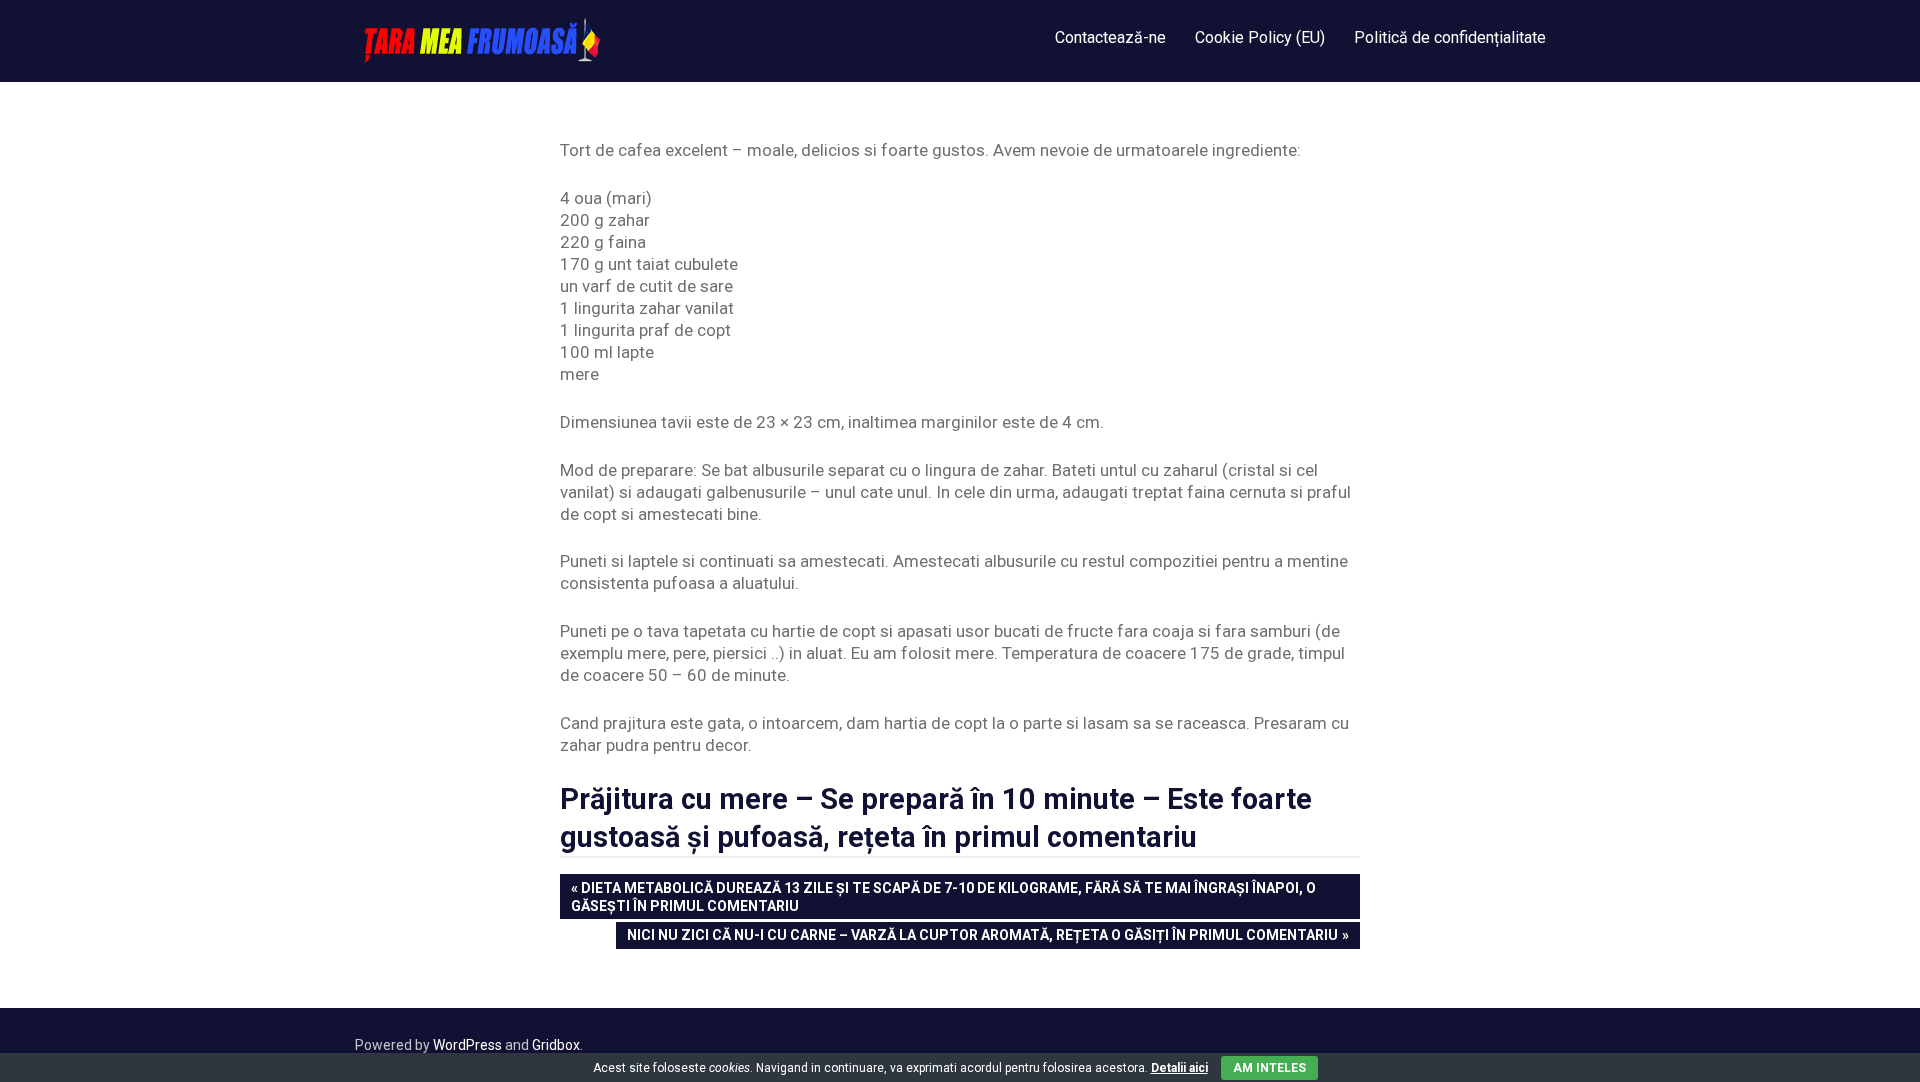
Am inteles (1269, 1068)
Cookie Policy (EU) (1260, 37)
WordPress (467, 1045)
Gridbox (556, 1045)
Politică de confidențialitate (1450, 37)
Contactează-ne (1110, 37)
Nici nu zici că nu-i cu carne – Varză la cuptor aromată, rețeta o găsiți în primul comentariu (982, 937)
